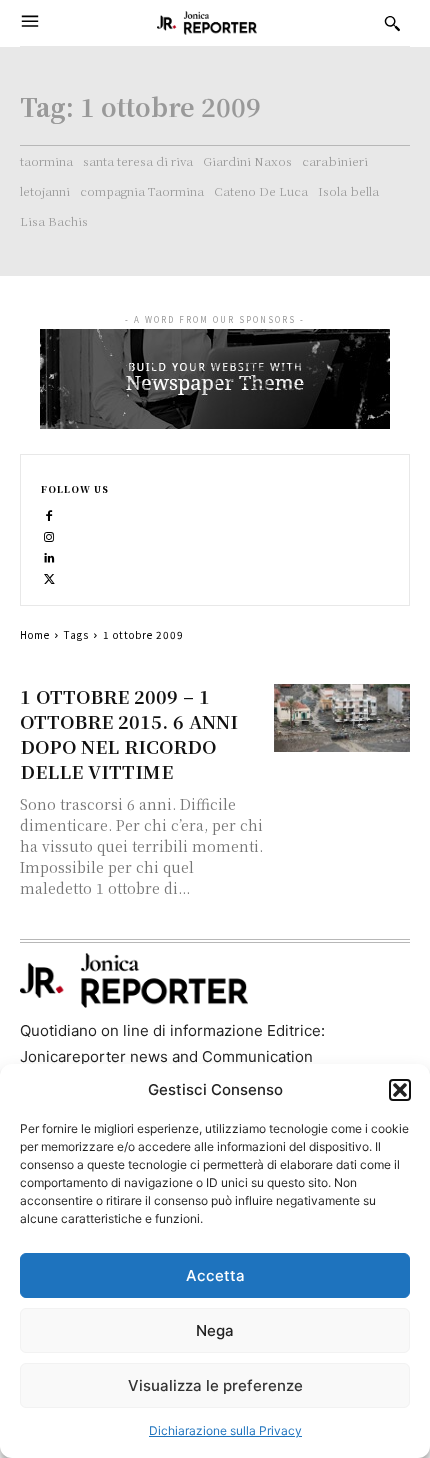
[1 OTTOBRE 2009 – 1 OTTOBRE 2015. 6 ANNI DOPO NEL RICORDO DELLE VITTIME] (342, 718)
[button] (400, 1090)
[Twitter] (49, 576)
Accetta (215, 1275)
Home (35, 634)
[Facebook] (49, 513)
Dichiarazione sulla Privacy (225, 1430)
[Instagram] (49, 534)
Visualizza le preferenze (215, 1385)
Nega (215, 1330)
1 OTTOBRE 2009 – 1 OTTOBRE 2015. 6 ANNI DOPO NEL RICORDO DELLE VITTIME (129, 733)
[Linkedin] (49, 555)
